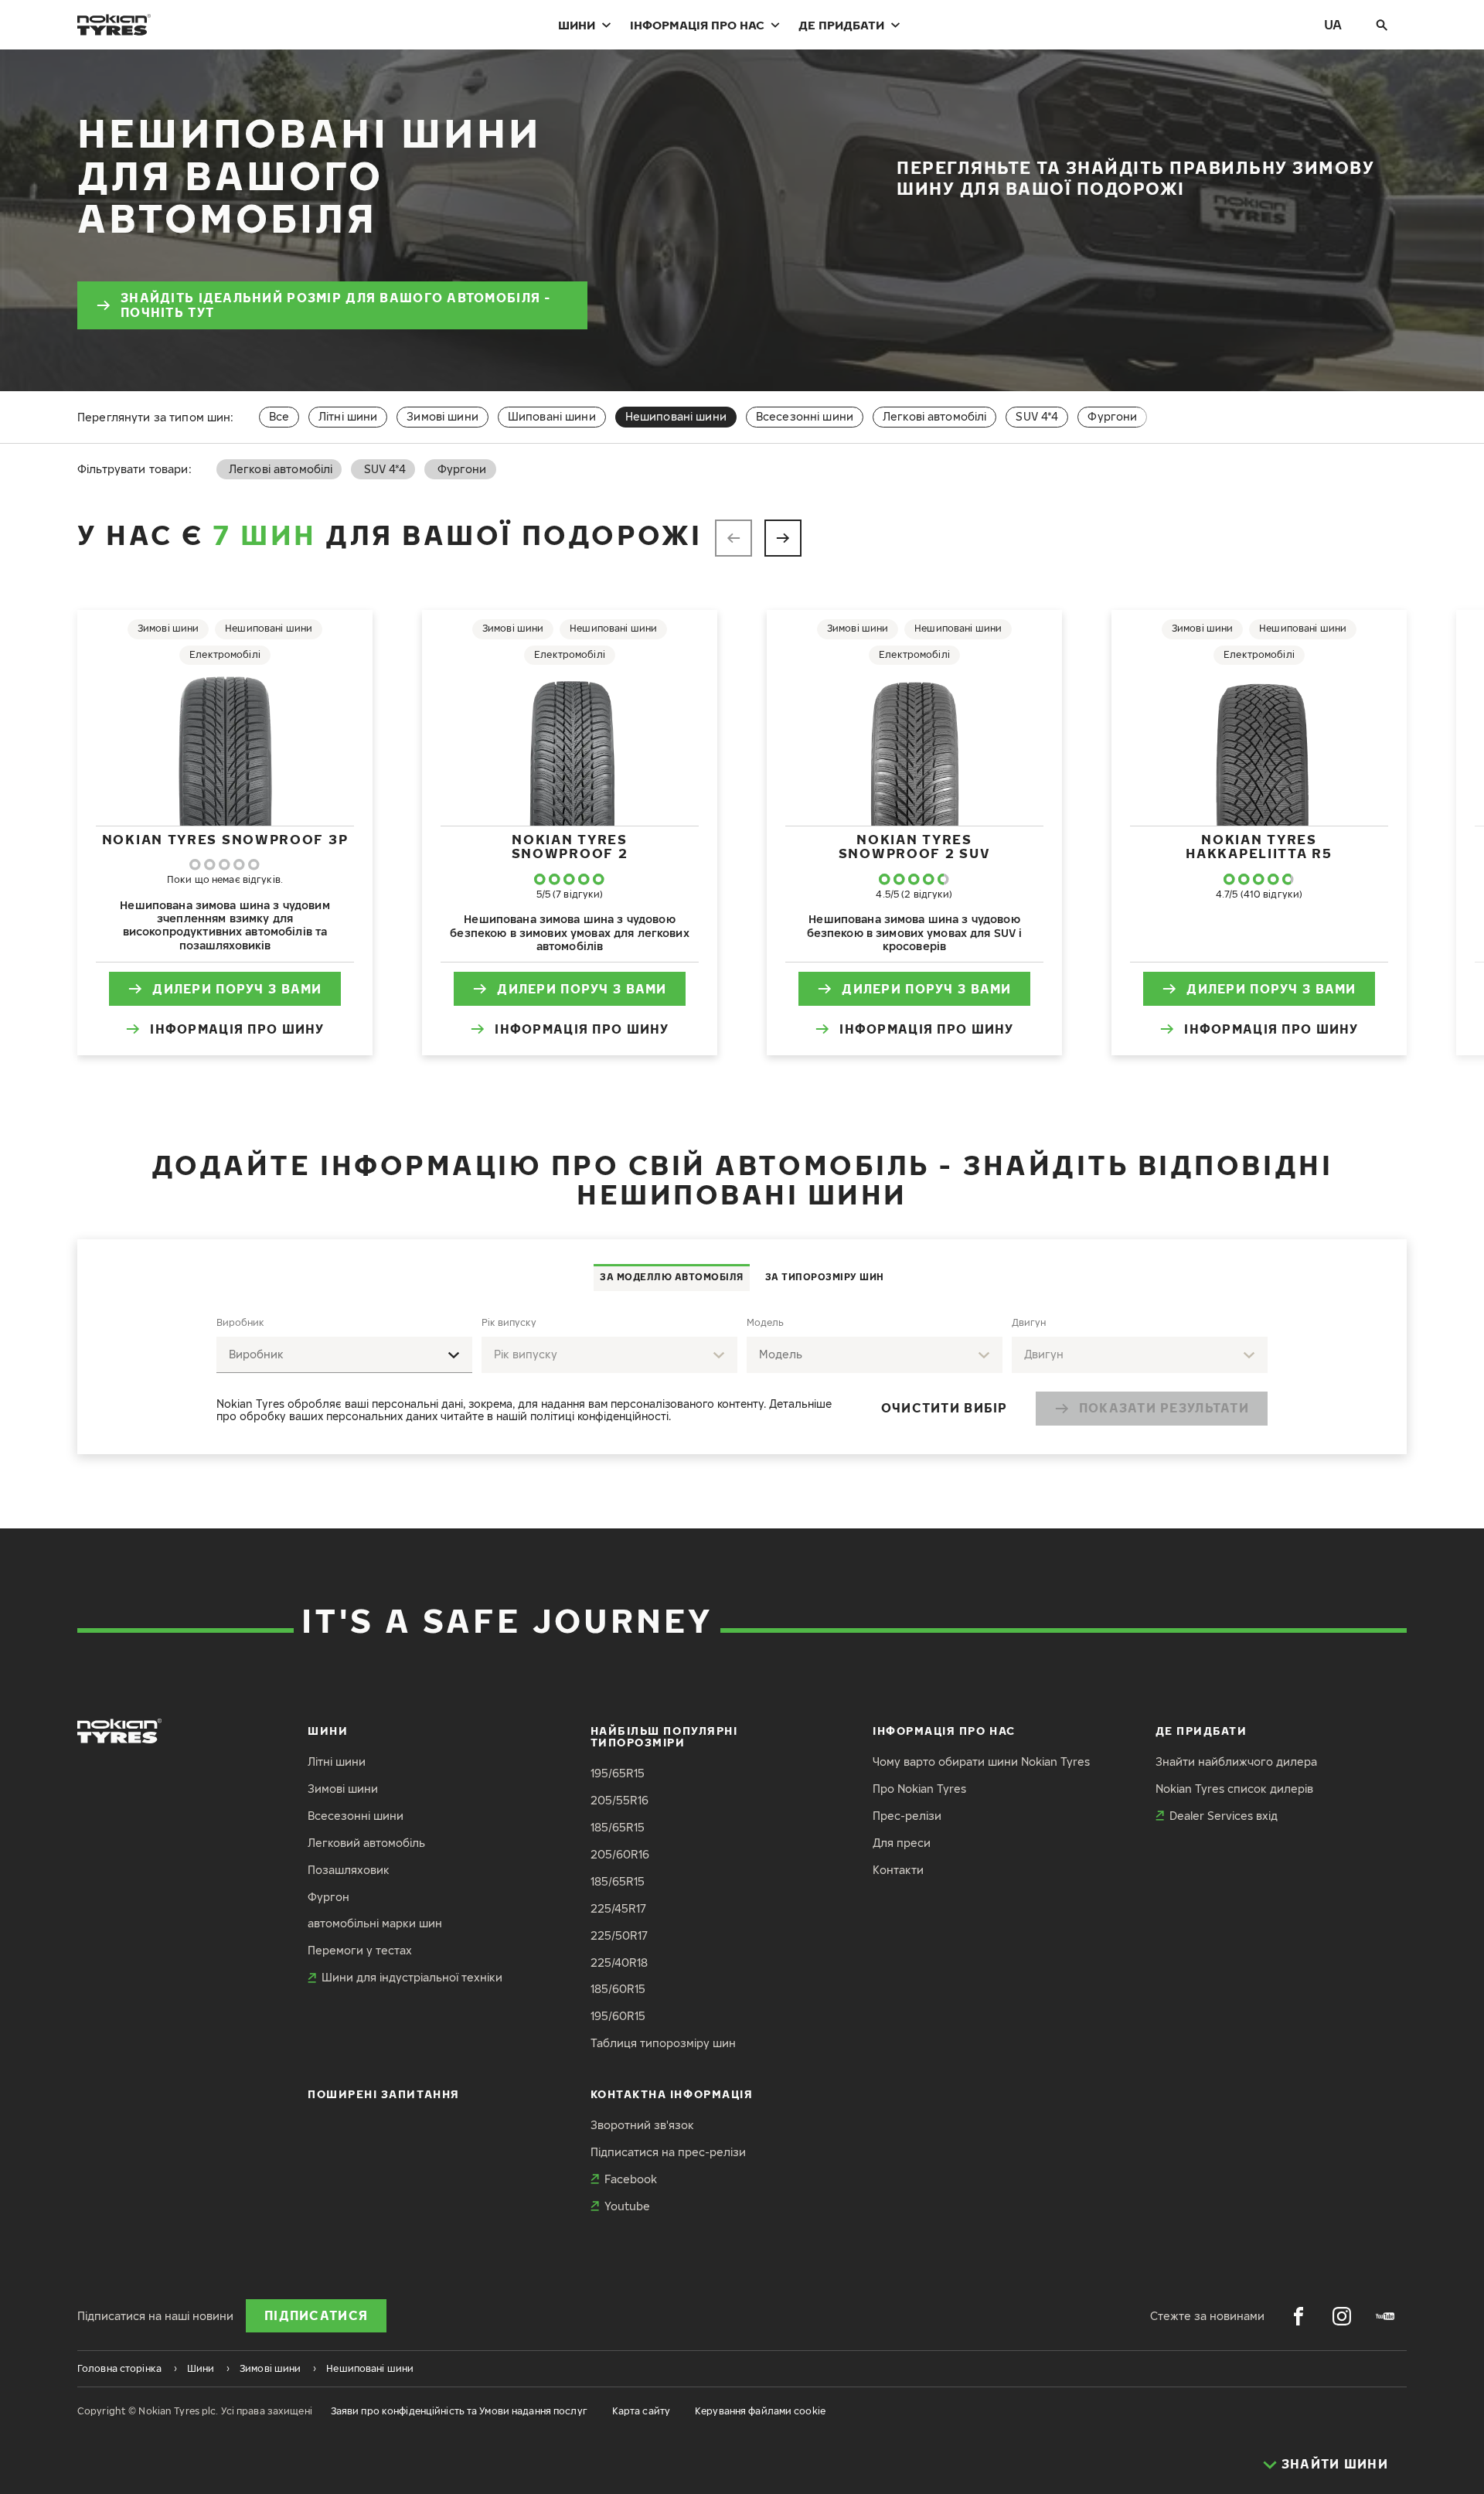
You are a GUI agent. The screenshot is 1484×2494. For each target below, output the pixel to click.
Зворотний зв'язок (642, 2125)
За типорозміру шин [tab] (825, 1277)
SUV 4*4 (1037, 416)
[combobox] (344, 1355)
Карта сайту (641, 2411)
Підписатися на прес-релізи (668, 2152)
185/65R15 (618, 1827)
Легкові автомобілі (935, 416)
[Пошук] (1382, 25)
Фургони (1112, 416)
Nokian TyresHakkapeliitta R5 (1259, 846)
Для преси (902, 1843)
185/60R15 (618, 1989)
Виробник (240, 1322)
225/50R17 (619, 1935)
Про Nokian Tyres (919, 1789)
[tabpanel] (742, 1373)
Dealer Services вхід (1224, 1816)
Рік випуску (509, 1322)
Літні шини (348, 416)
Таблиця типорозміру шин (663, 2043)
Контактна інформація (672, 2094)
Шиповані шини (552, 416)
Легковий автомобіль (366, 1843)
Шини (577, 25)
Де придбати (841, 25)
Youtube (627, 2206)
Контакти (898, 1870)
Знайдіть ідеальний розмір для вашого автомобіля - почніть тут (336, 305)
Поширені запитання (384, 2094)
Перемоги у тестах (360, 1950)
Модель (765, 1322)
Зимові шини (442, 416)
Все (279, 416)
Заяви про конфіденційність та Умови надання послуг (459, 2411)
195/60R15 (618, 2016)
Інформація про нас (697, 25)
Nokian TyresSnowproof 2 (570, 846)
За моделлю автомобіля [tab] (672, 1277)
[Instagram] (1342, 2316)
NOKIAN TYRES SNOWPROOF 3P (225, 839)
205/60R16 (620, 1854)
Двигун (1029, 1322)
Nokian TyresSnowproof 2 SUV (915, 846)
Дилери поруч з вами (237, 989)
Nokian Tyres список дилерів (1234, 1789)
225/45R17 (618, 1908)
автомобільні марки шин (375, 1923)
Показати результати (1164, 1408)
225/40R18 (619, 1962)
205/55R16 (619, 1800)
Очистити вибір (945, 1408)
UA (1333, 24)
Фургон (328, 1897)
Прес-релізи (907, 1816)
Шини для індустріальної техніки (412, 1977)
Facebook (631, 2179)
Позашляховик (349, 1870)
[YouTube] (1385, 2316)
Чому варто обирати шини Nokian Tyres (981, 1761)
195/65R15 (618, 1773)
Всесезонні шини (805, 416)
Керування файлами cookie (760, 2411)
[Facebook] (1298, 2316)
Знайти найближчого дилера (1236, 1761)
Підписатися (316, 2315)
